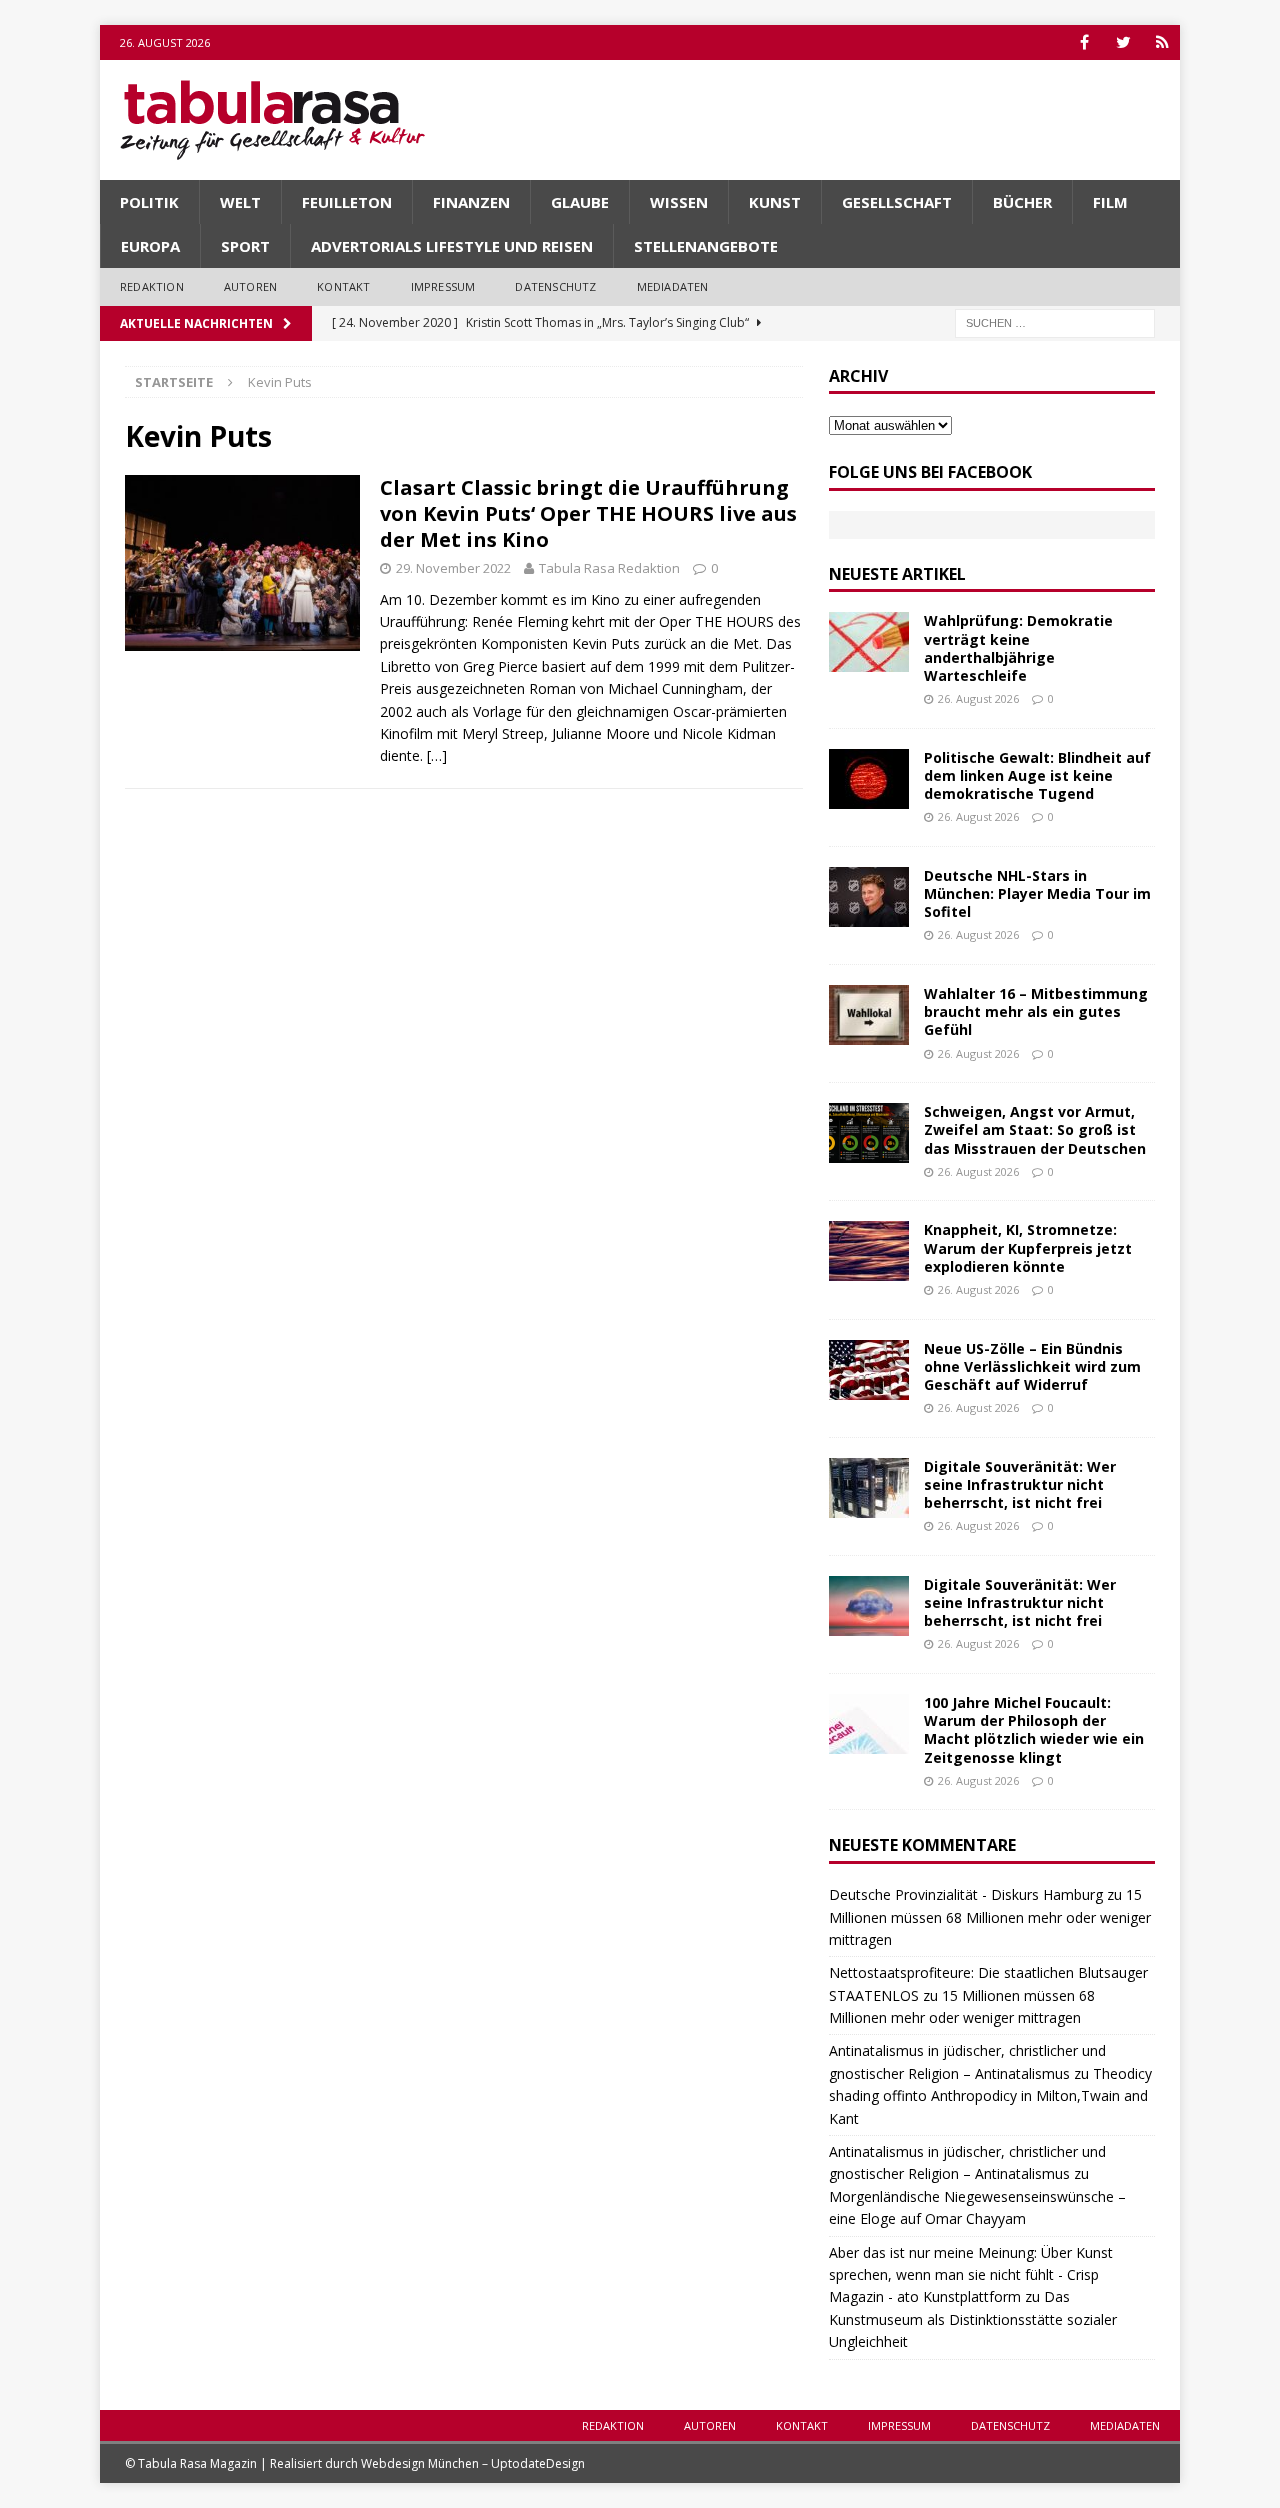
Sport (245, 246)
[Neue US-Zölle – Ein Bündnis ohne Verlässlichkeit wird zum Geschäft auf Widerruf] (869, 1370)
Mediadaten (673, 286)
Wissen (679, 202)
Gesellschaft (897, 202)
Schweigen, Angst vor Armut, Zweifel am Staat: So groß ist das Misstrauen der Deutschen (1035, 1129)
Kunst (775, 202)
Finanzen (471, 202)
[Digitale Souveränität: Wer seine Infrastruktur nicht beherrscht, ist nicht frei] (869, 1488)
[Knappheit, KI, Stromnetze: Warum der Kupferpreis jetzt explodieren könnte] (869, 1251)
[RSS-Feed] (1162, 42)
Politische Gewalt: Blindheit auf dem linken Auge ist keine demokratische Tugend (1037, 775)
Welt (240, 202)
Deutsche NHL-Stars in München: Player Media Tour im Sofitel (1037, 893)
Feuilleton (347, 202)
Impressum (443, 286)
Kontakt (343, 286)
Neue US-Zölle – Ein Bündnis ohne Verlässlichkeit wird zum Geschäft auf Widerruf (1032, 1366)
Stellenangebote (706, 246)
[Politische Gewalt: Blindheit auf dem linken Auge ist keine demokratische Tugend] (869, 779)
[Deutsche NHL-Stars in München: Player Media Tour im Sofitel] (869, 897)
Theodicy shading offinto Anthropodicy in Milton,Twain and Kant (990, 2096)
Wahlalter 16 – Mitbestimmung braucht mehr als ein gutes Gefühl (1036, 1011)
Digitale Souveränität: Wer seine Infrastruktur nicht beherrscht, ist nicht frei (1020, 1484)
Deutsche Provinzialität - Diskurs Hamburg (966, 1894)
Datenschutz (555, 286)
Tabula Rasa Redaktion (609, 568)
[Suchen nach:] (1055, 321)
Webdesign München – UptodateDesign (473, 2463)
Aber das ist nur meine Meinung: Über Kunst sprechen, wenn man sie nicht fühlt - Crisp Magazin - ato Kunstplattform (971, 2275)
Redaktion (152, 286)
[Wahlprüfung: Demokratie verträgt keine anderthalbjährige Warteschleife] (869, 642)
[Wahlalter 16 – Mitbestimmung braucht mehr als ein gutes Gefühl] (869, 1015)
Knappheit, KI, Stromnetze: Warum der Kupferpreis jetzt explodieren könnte (1028, 1247)
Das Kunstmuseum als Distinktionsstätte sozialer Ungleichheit (973, 2319)
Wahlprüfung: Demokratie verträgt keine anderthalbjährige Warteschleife (1018, 648)
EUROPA (150, 246)
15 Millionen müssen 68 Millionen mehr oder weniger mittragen (990, 1917)
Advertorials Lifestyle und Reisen (452, 246)
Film (1110, 202)
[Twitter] (1123, 42)
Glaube (580, 202)
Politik (149, 202)
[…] (437, 755)
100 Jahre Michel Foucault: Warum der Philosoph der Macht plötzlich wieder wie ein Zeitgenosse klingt (1034, 1730)
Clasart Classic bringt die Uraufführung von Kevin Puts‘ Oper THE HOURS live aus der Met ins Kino (588, 513)
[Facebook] (1084, 42)
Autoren (250, 286)
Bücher (1022, 202)
